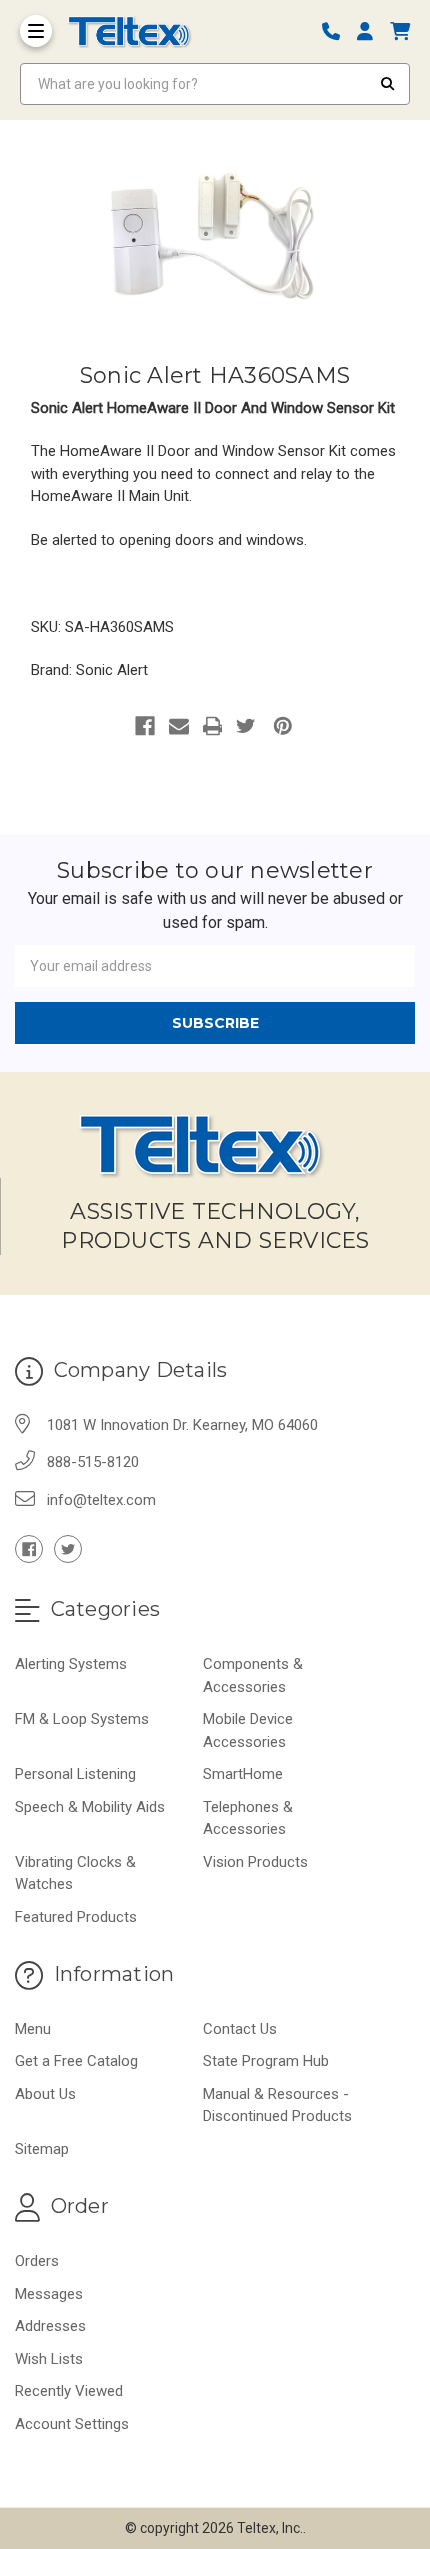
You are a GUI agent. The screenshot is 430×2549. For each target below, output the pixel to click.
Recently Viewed (69, 2391)
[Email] (179, 726)
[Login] (372, 31)
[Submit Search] (388, 84)
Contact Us (240, 2029)
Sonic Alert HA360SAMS (215, 375)
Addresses (50, 2326)
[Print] (213, 726)
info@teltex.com (101, 1500)
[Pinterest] (283, 726)
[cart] (400, 31)
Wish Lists (49, 2359)
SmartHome (243, 1774)
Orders (37, 2261)
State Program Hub (266, 2061)
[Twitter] (246, 726)
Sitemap (42, 2149)
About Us (45, 2094)
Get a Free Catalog (76, 2061)
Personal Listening (75, 1774)
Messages (49, 2294)
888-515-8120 (93, 1462)
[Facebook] (145, 726)
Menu (33, 2029)
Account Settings (72, 2424)
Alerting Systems (71, 1664)
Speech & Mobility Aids (90, 1807)
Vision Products (255, 1862)
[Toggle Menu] (36, 31)
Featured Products (76, 1917)
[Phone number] (338, 31)
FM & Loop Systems (82, 1719)
